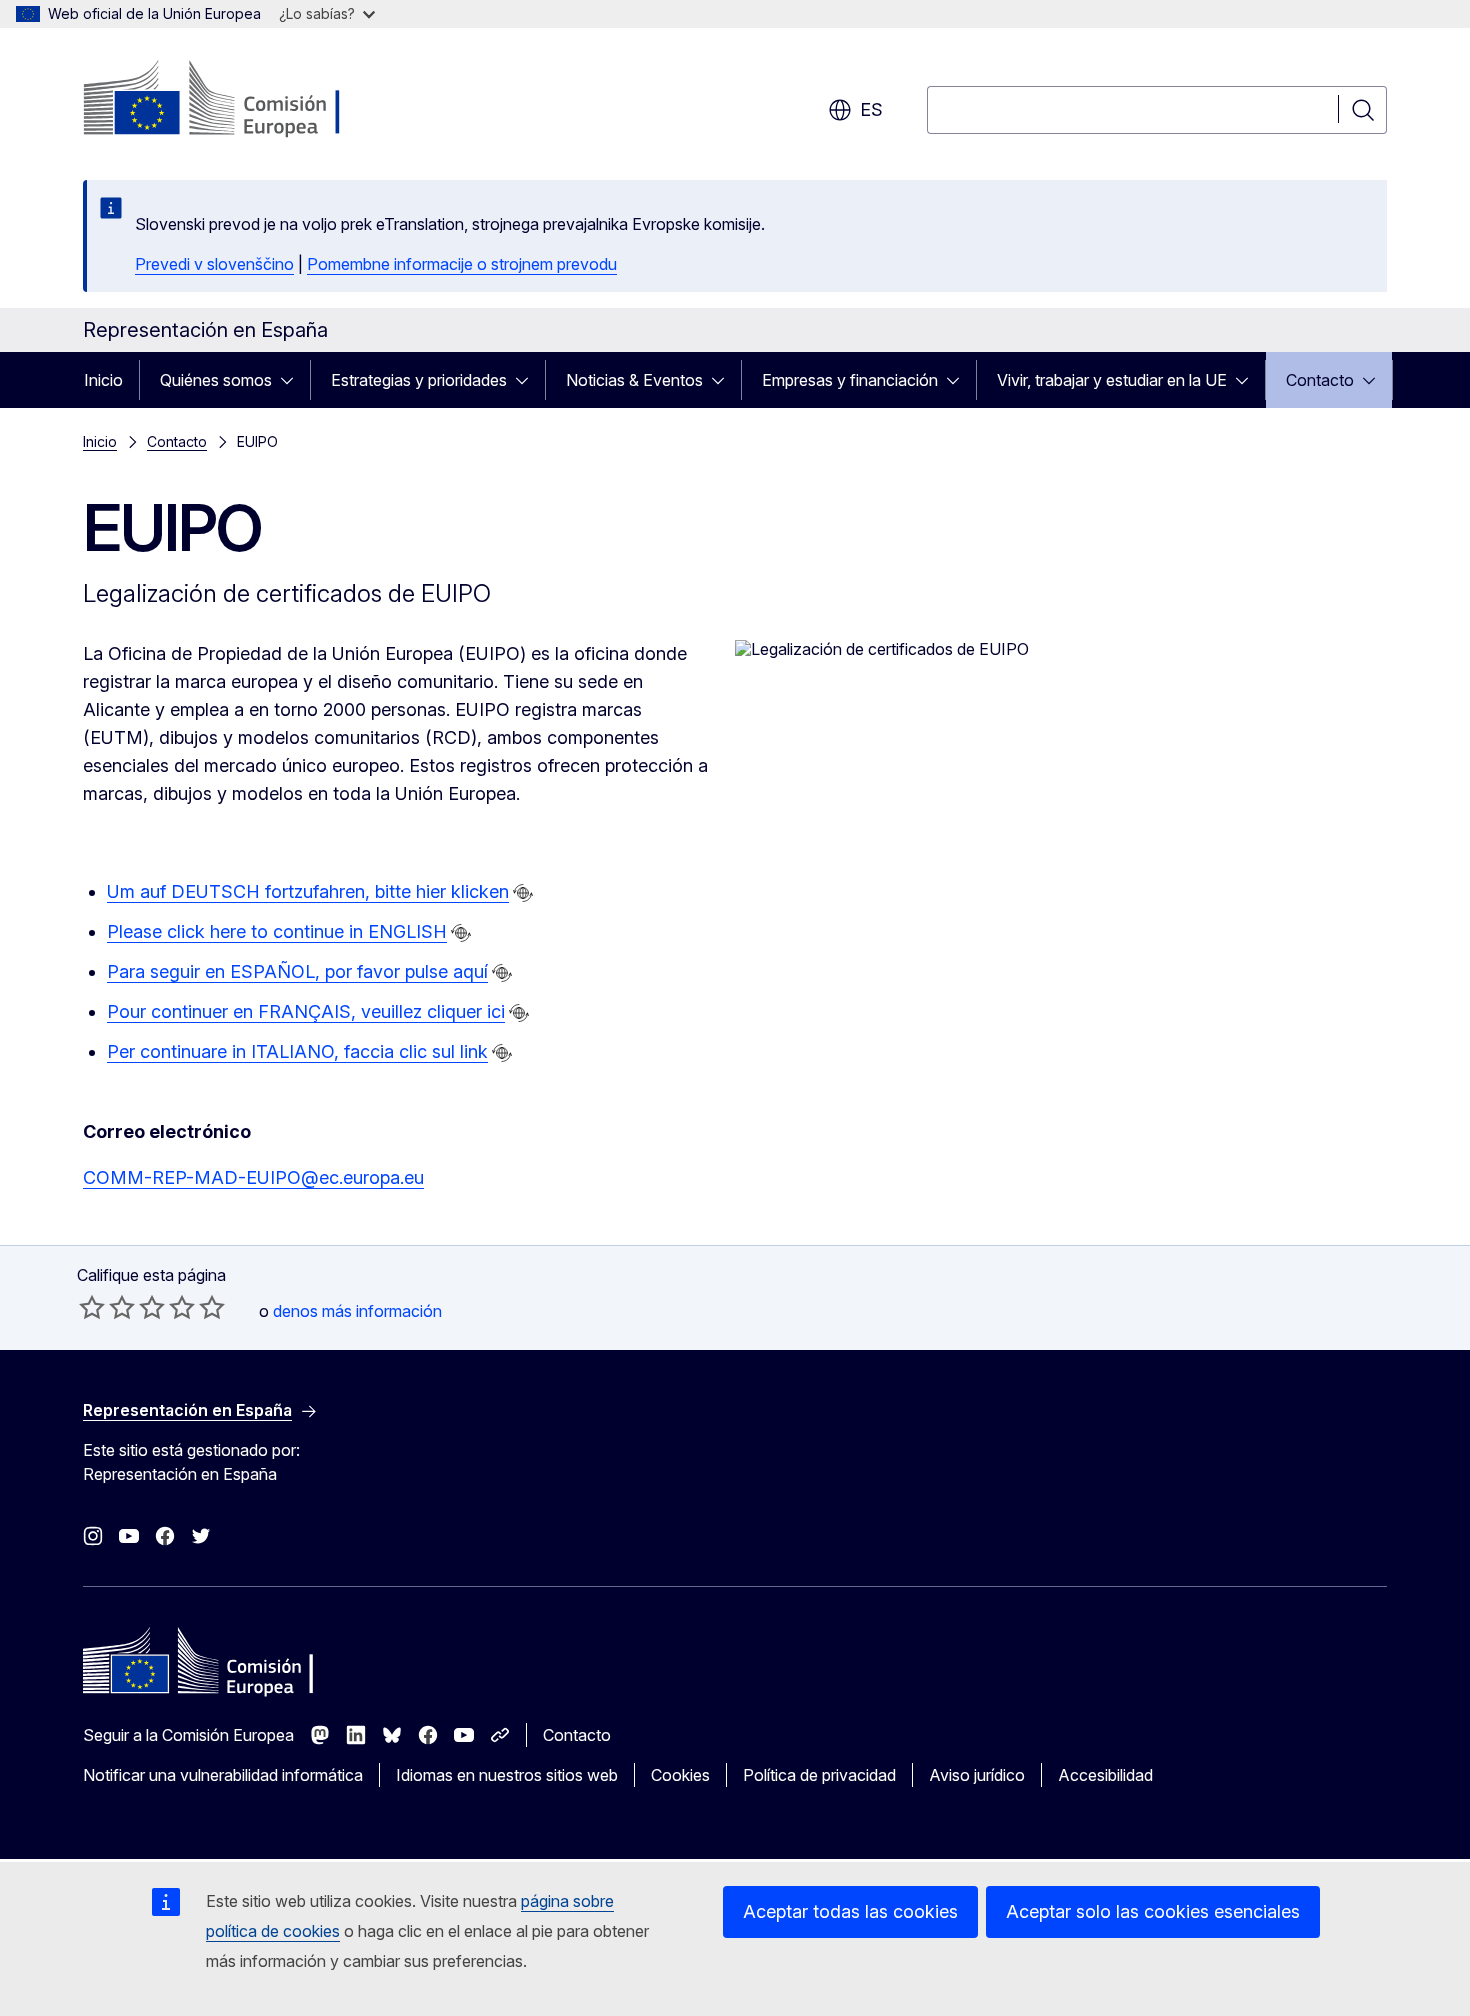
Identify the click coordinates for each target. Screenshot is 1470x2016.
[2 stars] (107, 1307)
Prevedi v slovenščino (214, 264)
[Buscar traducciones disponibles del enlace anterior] (523, 893)
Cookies (680, 1775)
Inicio (103, 380)
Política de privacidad (819, 1775)
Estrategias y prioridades (419, 380)
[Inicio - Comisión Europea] (244, 100)
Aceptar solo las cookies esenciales (1153, 1911)
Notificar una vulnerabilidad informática (223, 1775)
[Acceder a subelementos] (293, 380)
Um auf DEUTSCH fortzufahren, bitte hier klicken (308, 891)
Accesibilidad (1105, 1775)
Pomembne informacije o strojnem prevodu (462, 264)
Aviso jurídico (977, 1775)
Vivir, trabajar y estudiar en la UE (1112, 380)
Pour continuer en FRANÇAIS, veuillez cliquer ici (306, 1011)
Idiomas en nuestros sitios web (507, 1775)
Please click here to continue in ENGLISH (277, 931)
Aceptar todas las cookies (850, 1911)
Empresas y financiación (850, 380)
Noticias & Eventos (634, 380)
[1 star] (92, 1307)
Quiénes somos (216, 380)
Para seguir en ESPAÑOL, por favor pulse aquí (297, 971)
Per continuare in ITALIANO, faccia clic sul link (297, 1051)
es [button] (871, 109)
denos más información (357, 1311)
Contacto (1320, 380)
